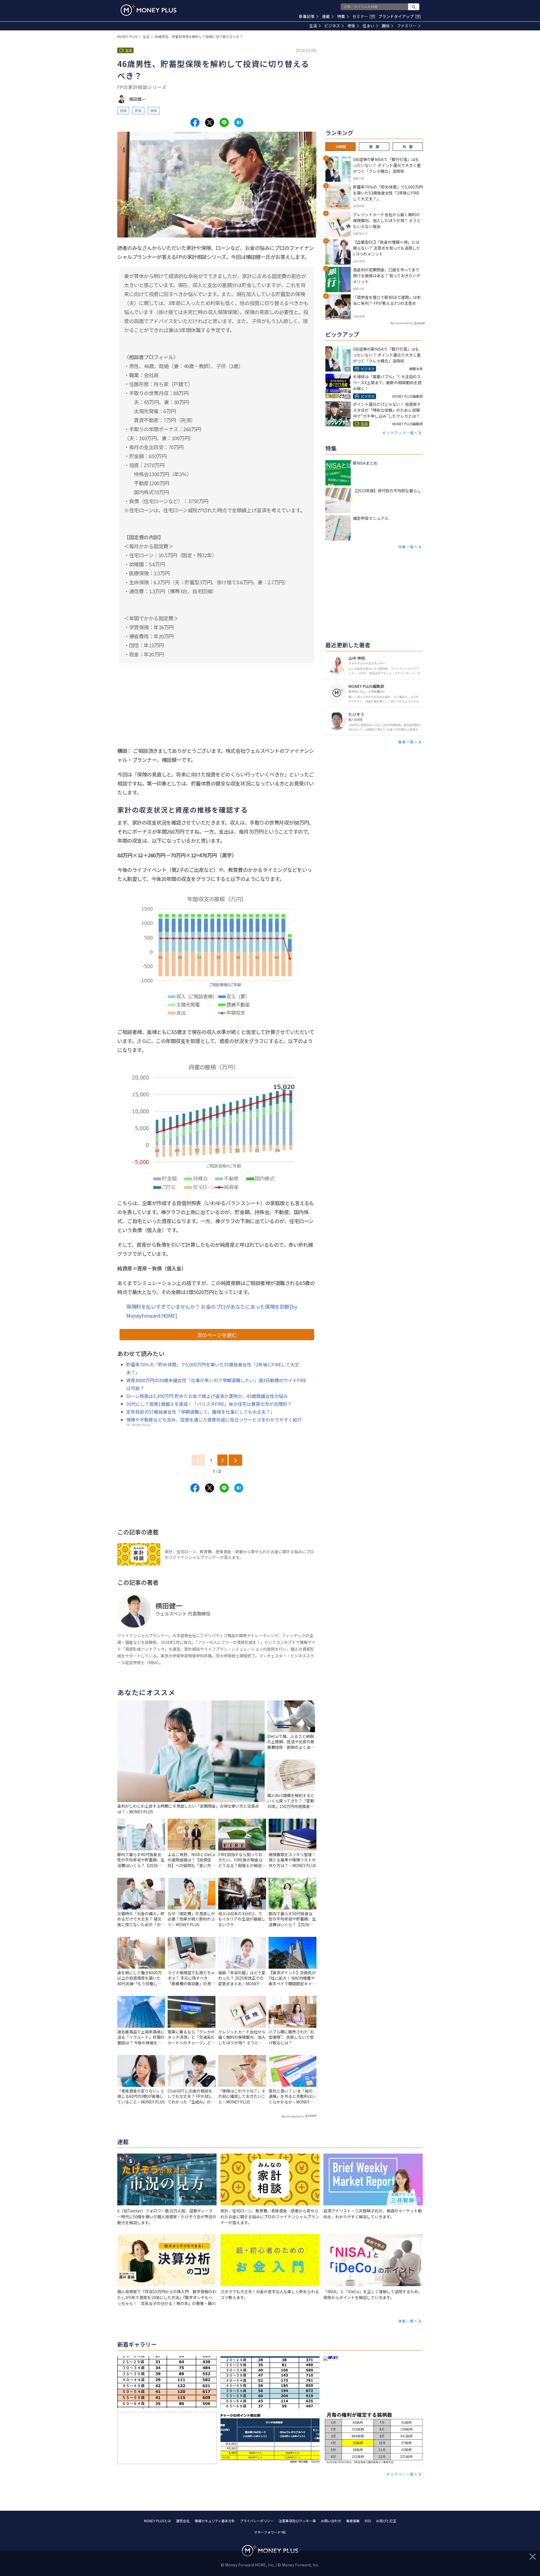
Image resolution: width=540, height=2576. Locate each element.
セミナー (363, 16)
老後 (351, 26)
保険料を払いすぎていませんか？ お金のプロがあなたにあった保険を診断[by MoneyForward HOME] (212, 1311)
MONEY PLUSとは (157, 2521)
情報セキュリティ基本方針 (215, 2521)
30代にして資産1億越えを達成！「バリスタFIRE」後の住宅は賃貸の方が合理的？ (209, 1404)
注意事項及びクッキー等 (297, 2521)
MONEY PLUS (127, 36)
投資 (123, 110)
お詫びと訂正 (386, 2521)
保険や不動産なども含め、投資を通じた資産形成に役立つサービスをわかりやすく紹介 (214, 1420)
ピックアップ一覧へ (400, 433)
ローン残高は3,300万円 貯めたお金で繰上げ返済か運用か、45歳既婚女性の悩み (207, 1396)
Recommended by (293, 2116)
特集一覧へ (408, 547)
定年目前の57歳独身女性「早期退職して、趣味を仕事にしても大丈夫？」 (201, 1412)
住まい (368, 26)
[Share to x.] (210, 122)
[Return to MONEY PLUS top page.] (148, 10)
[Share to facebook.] (195, 122)
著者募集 (353, 2521)
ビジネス (332, 26)
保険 (154, 110)
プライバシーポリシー (257, 2521)
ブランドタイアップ (399, 16)
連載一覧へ (408, 2321)
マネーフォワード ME (270, 2532)
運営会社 (183, 2521)
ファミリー (407, 26)
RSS (368, 2521)
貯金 (138, 110)
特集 (341, 16)
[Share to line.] (224, 122)
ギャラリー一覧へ (402, 2474)
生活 (313, 26)
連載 (326, 16)
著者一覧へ (408, 742)
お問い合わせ (331, 2521)
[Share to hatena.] (239, 122)
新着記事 (307, 16)
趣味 (386, 26)
